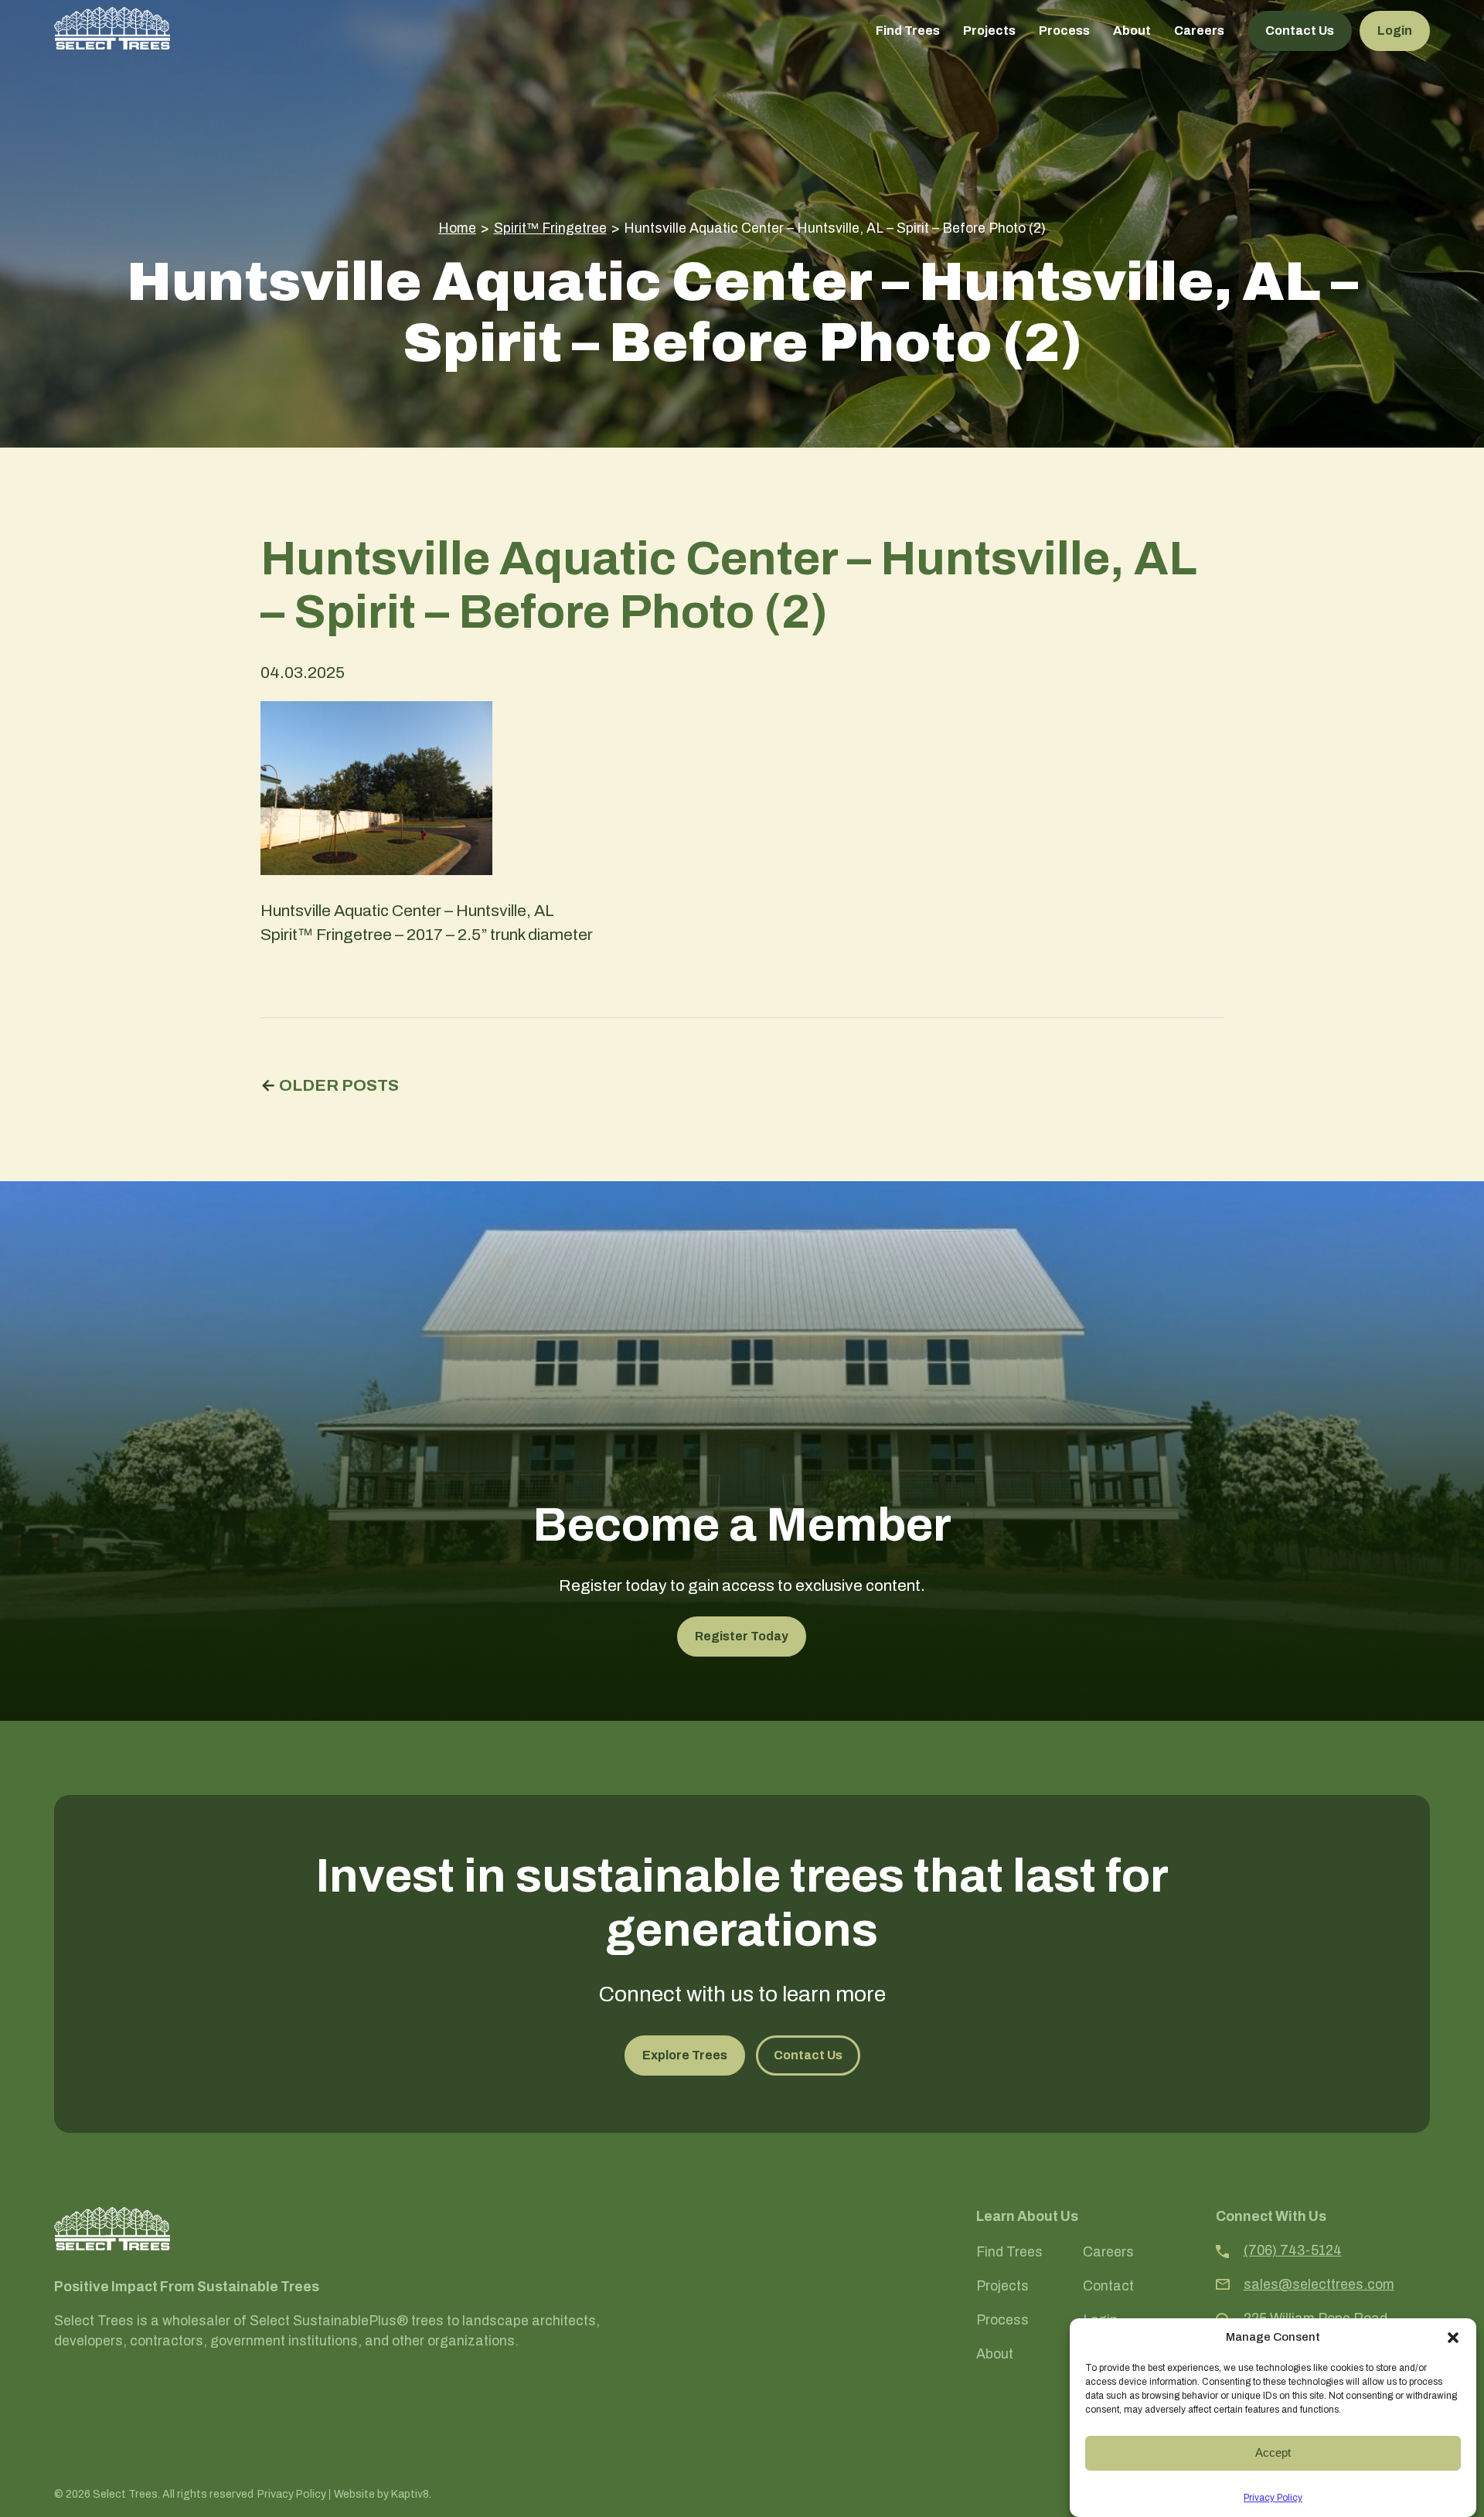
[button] (1453, 2338)
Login (1395, 31)
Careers (1199, 31)
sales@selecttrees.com (1319, 2285)
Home (457, 228)
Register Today (742, 1636)
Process (1064, 31)
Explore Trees (685, 2055)
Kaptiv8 (410, 2494)
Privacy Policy (1273, 2498)
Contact (1108, 2287)
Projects (989, 31)
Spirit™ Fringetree (550, 228)
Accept (1273, 2452)
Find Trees (908, 31)
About (1132, 31)
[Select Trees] (112, 28)
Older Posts (339, 1085)
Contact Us (1300, 31)
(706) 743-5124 (1293, 2251)
